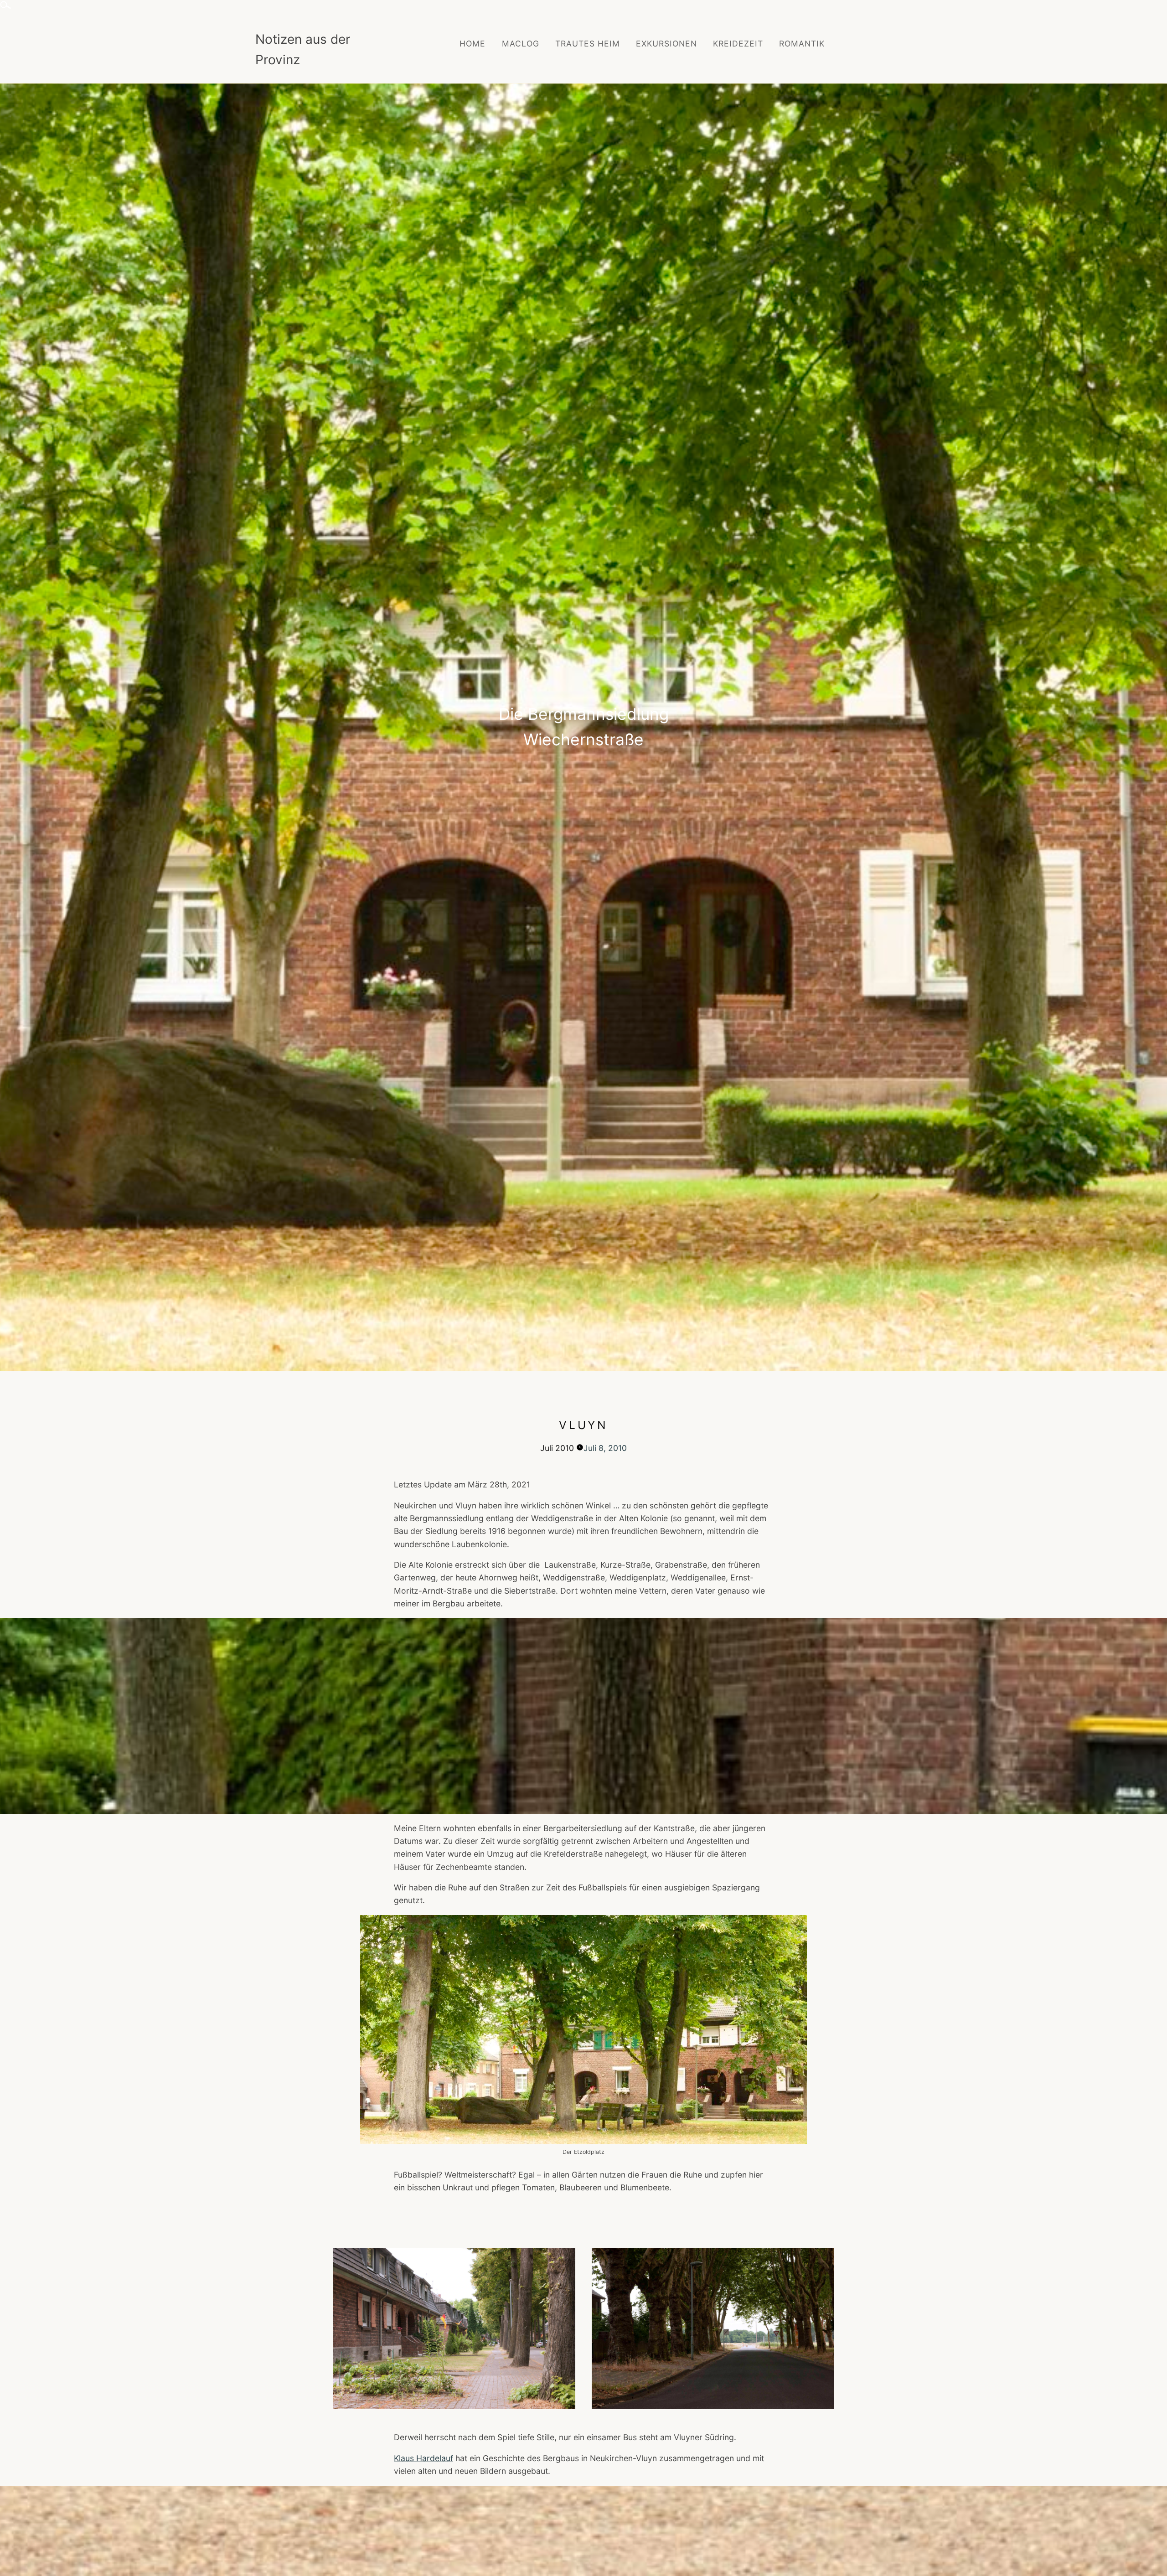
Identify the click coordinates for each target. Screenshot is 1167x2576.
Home (472, 44)
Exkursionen (666, 44)
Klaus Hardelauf (423, 2458)
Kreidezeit (738, 44)
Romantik (802, 44)
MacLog (521, 44)
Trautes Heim (588, 44)
